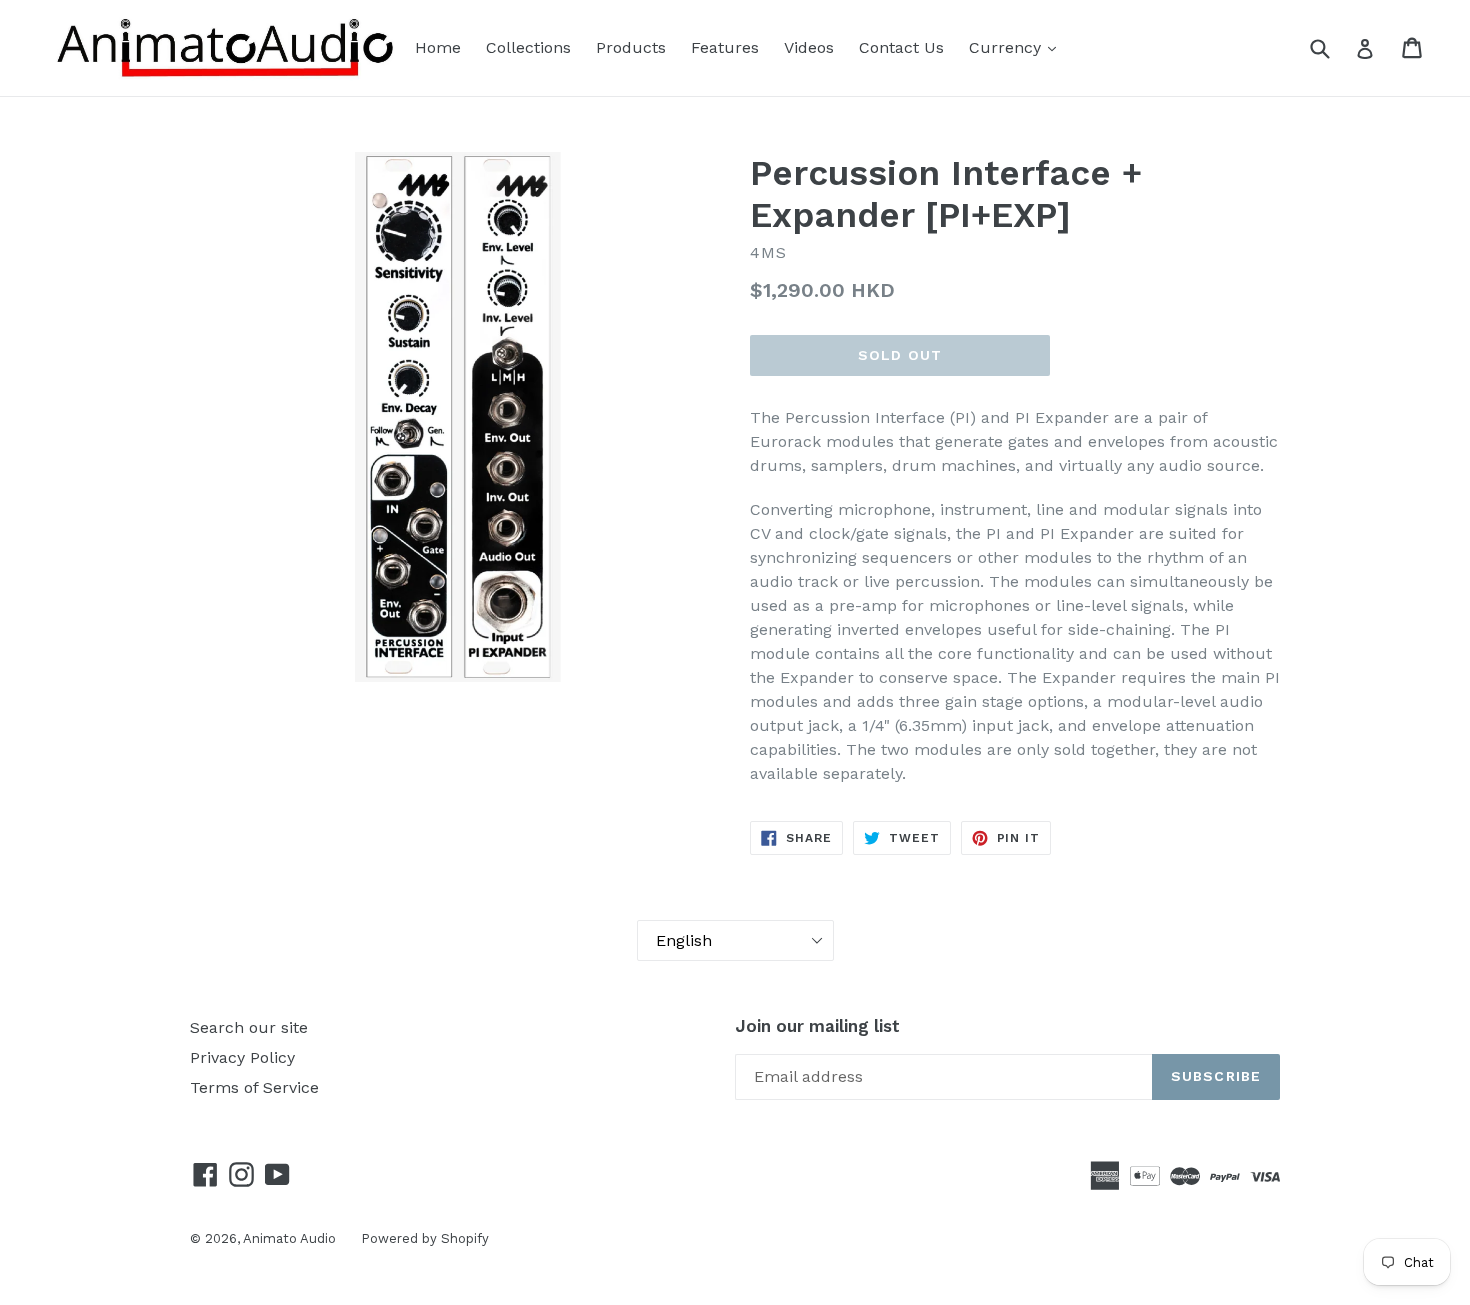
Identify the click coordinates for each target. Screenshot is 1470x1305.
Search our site (249, 1027)
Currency (1007, 47)
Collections (528, 47)
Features (725, 47)
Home (438, 47)
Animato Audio (289, 1238)
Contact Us (901, 47)
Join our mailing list (817, 1026)
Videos (809, 47)
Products (631, 47)
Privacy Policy (242, 1057)
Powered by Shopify (425, 1238)
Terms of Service (254, 1087)
